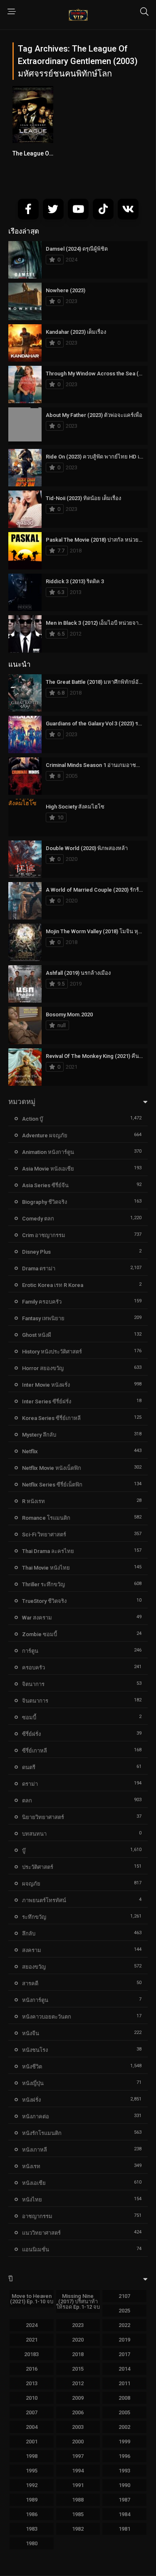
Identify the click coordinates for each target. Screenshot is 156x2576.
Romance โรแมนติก (46, 1518)
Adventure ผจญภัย (45, 1135)
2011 (124, 2383)
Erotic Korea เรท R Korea (53, 1285)
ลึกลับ (29, 1934)
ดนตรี (29, 1767)
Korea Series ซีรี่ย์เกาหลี (51, 1418)
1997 (78, 2456)
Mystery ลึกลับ (39, 1435)
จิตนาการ (33, 1684)
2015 (78, 2369)
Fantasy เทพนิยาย (43, 1318)
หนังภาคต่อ (36, 2116)
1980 (32, 2543)
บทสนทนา (34, 1834)
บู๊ (24, 1850)
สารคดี (30, 1983)
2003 (78, 2427)
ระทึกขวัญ (34, 1917)
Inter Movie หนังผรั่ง (46, 1385)
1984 (124, 2514)
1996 (124, 2456)
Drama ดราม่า (39, 1268)
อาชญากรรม (37, 2216)
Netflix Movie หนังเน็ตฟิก (52, 1468)
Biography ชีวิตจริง (45, 1202)
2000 (78, 2442)
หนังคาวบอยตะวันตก (47, 2017)
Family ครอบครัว (42, 1302)
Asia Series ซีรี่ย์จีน (45, 1185)
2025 (124, 2311)
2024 (32, 2325)
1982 (78, 2529)
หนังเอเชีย (34, 2183)
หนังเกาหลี (35, 2150)
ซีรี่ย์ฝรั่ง (31, 1734)
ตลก (27, 1801)
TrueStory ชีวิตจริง (44, 1601)
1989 (32, 2500)
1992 (32, 2485)
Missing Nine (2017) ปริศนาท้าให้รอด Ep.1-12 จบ (78, 2301)
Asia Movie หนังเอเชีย (48, 1169)
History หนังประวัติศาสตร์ (52, 1352)
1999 (124, 2442)
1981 (124, 2529)
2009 (78, 2398)
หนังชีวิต (32, 2067)
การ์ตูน (30, 1651)
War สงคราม (37, 1618)
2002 (124, 2427)
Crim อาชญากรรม (44, 1235)
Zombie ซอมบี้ (40, 1634)
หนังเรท (31, 2166)
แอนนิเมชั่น (36, 2249)
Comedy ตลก (38, 1219)
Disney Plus (36, 1252)
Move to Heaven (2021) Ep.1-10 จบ (32, 2299)
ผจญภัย (31, 1884)
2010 (32, 2398)
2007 (32, 2412)
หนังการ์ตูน (35, 2000)
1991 (78, 2485)
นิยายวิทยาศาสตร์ (43, 1817)
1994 (78, 2471)
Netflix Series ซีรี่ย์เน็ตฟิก (52, 1485)
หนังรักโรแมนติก (42, 2133)
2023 (78, 2325)
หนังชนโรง (35, 2050)
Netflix (30, 1451)
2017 (124, 2354)
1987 (124, 2500)
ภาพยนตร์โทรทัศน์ (44, 1900)
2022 (124, 2325)
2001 (32, 2442)
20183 (31, 2354)
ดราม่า (30, 1784)
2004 (32, 2427)
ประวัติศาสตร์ (38, 1867)
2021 (32, 2340)
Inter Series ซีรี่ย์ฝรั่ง (47, 1401)
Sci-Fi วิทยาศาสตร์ (44, 1535)
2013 (32, 2383)
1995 (32, 2471)
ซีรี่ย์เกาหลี (35, 1751)
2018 (78, 2354)
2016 (32, 2369)
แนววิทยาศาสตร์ (41, 2233)
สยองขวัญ (34, 1967)
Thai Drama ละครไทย (48, 1551)
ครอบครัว (33, 1668)
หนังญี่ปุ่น (33, 2083)
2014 (124, 2369)
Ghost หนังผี (37, 1335)
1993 (124, 2471)
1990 (124, 2485)
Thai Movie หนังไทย (46, 1568)
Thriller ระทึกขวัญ (43, 1584)
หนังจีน (31, 2033)
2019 (124, 2340)
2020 (78, 2340)
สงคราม (32, 1950)
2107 (124, 2296)
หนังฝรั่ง (31, 2100)
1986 (32, 2514)
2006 (78, 2412)
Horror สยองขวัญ (43, 1368)
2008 (124, 2398)
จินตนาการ (35, 1701)
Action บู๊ (32, 1119)
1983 (32, 2529)
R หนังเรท (33, 1501)
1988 (78, 2500)
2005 (124, 2412)
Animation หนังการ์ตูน (48, 1152)
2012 (78, 2383)
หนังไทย (32, 2200)
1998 (32, 2456)
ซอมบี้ (29, 1717)
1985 (78, 2514)
